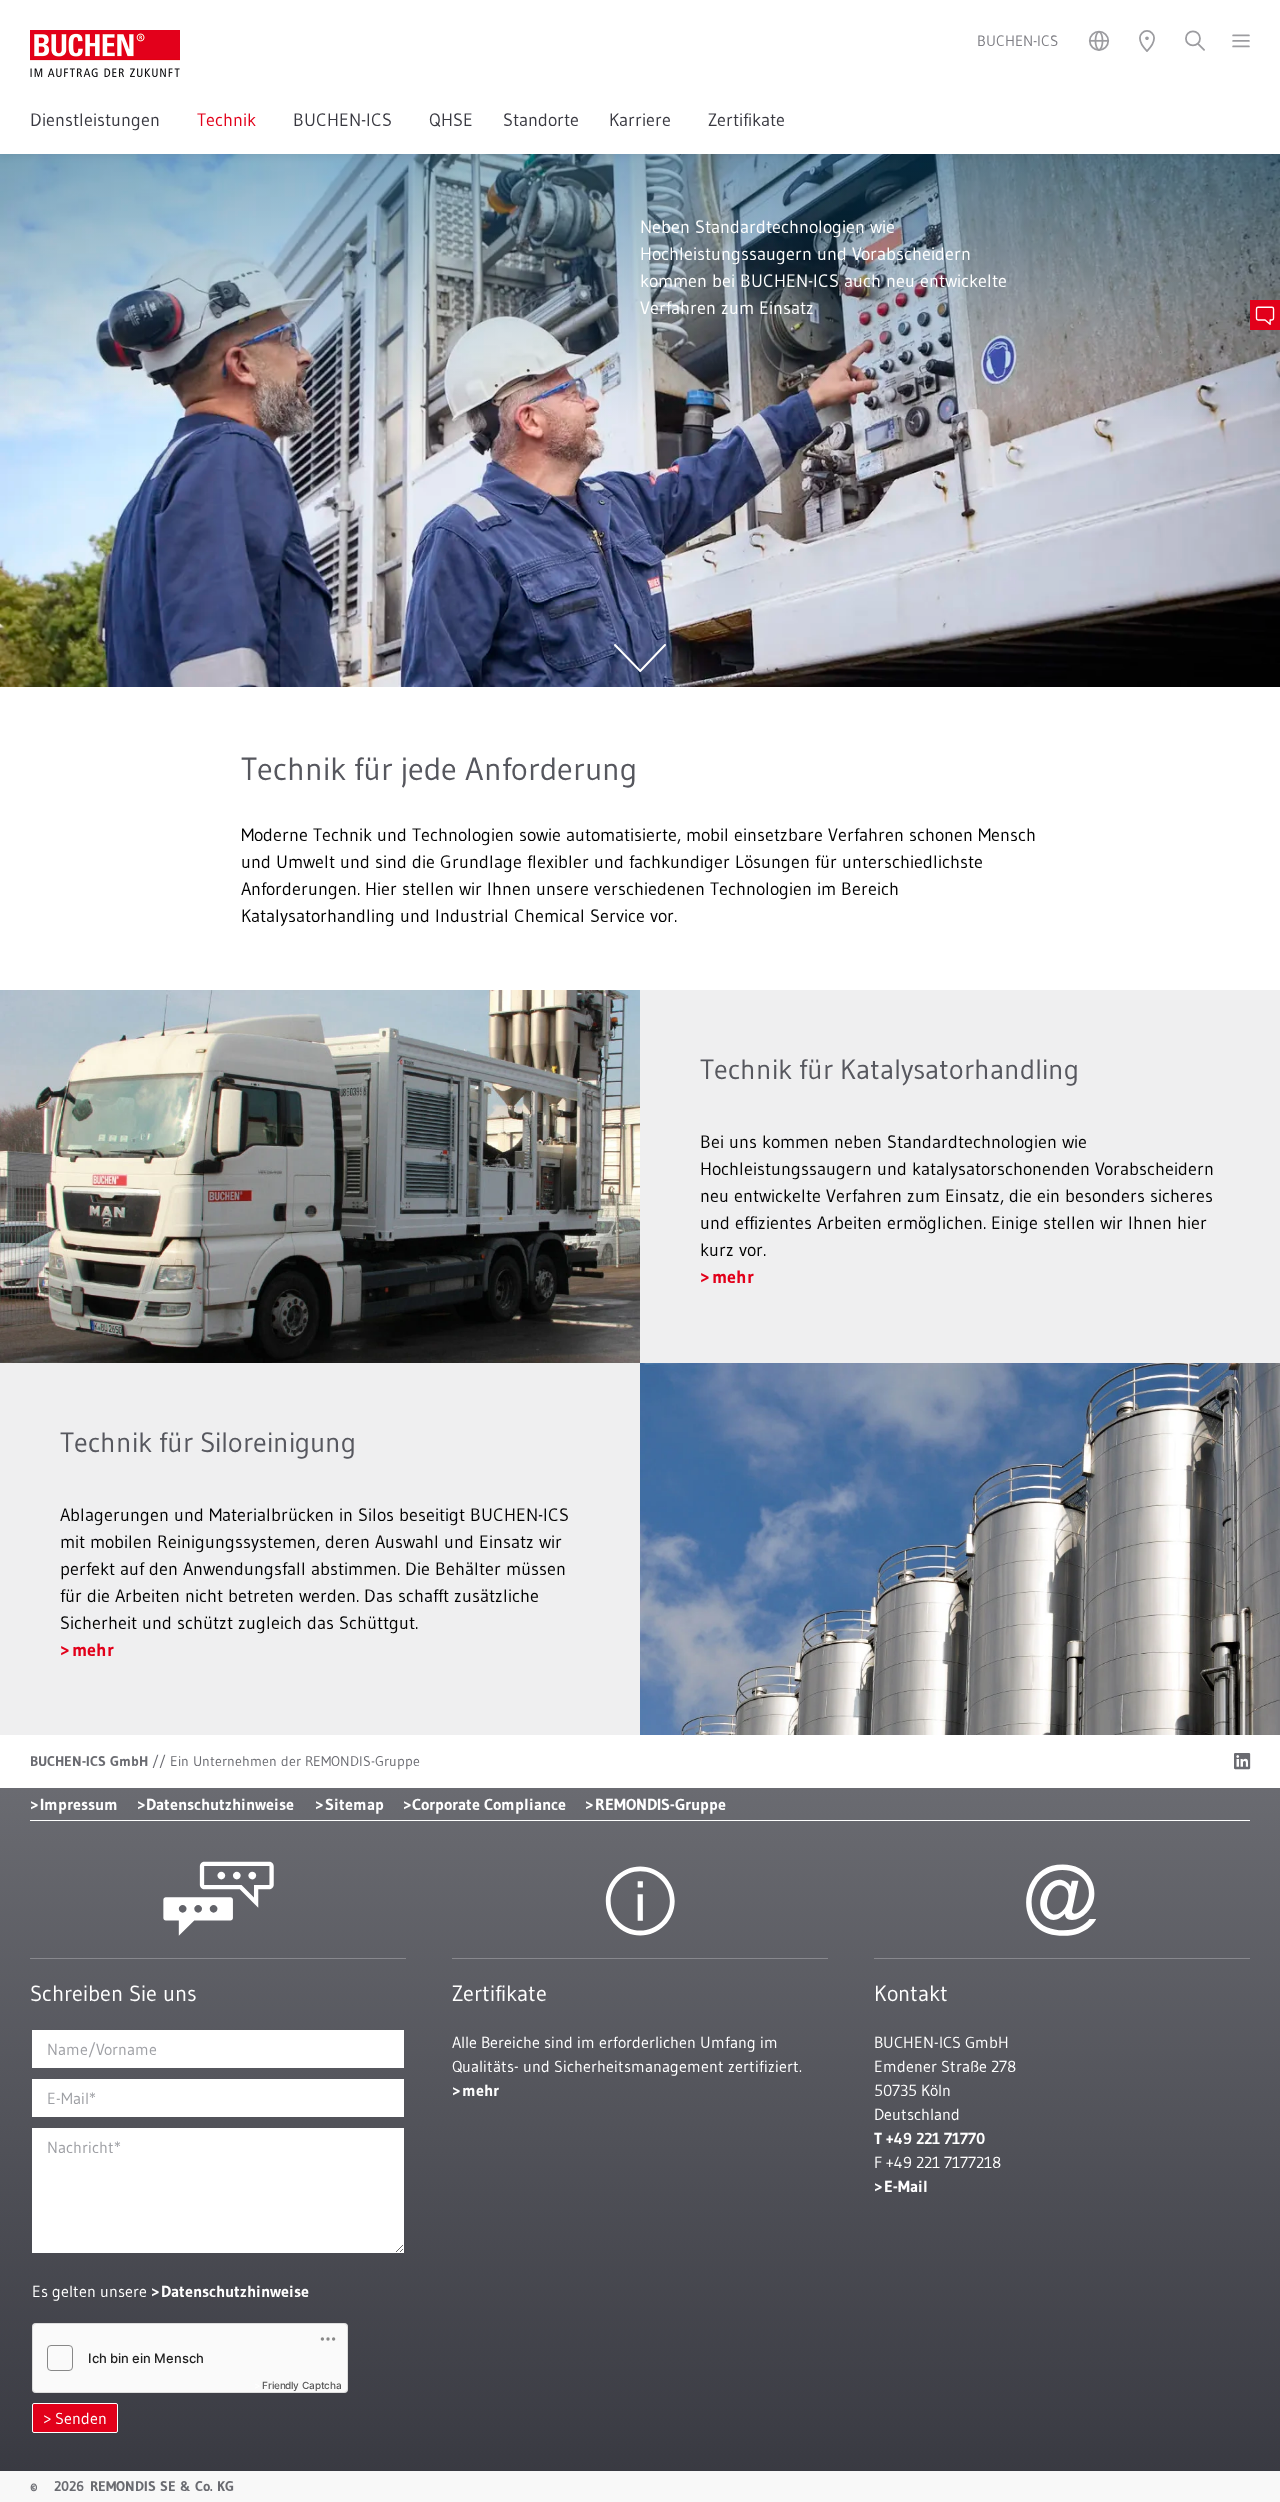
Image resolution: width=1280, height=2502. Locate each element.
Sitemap (354, 1804)
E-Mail (906, 2186)
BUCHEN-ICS (346, 120)
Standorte (541, 120)
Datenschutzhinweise (220, 1804)
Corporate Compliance (489, 1804)
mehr (733, 1277)
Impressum (79, 1804)
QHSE (451, 120)
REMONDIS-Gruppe (660, 1804)
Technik (230, 120)
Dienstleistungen (98, 120)
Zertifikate (746, 120)
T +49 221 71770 (929, 2138)
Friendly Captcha (302, 2385)
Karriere (643, 120)
